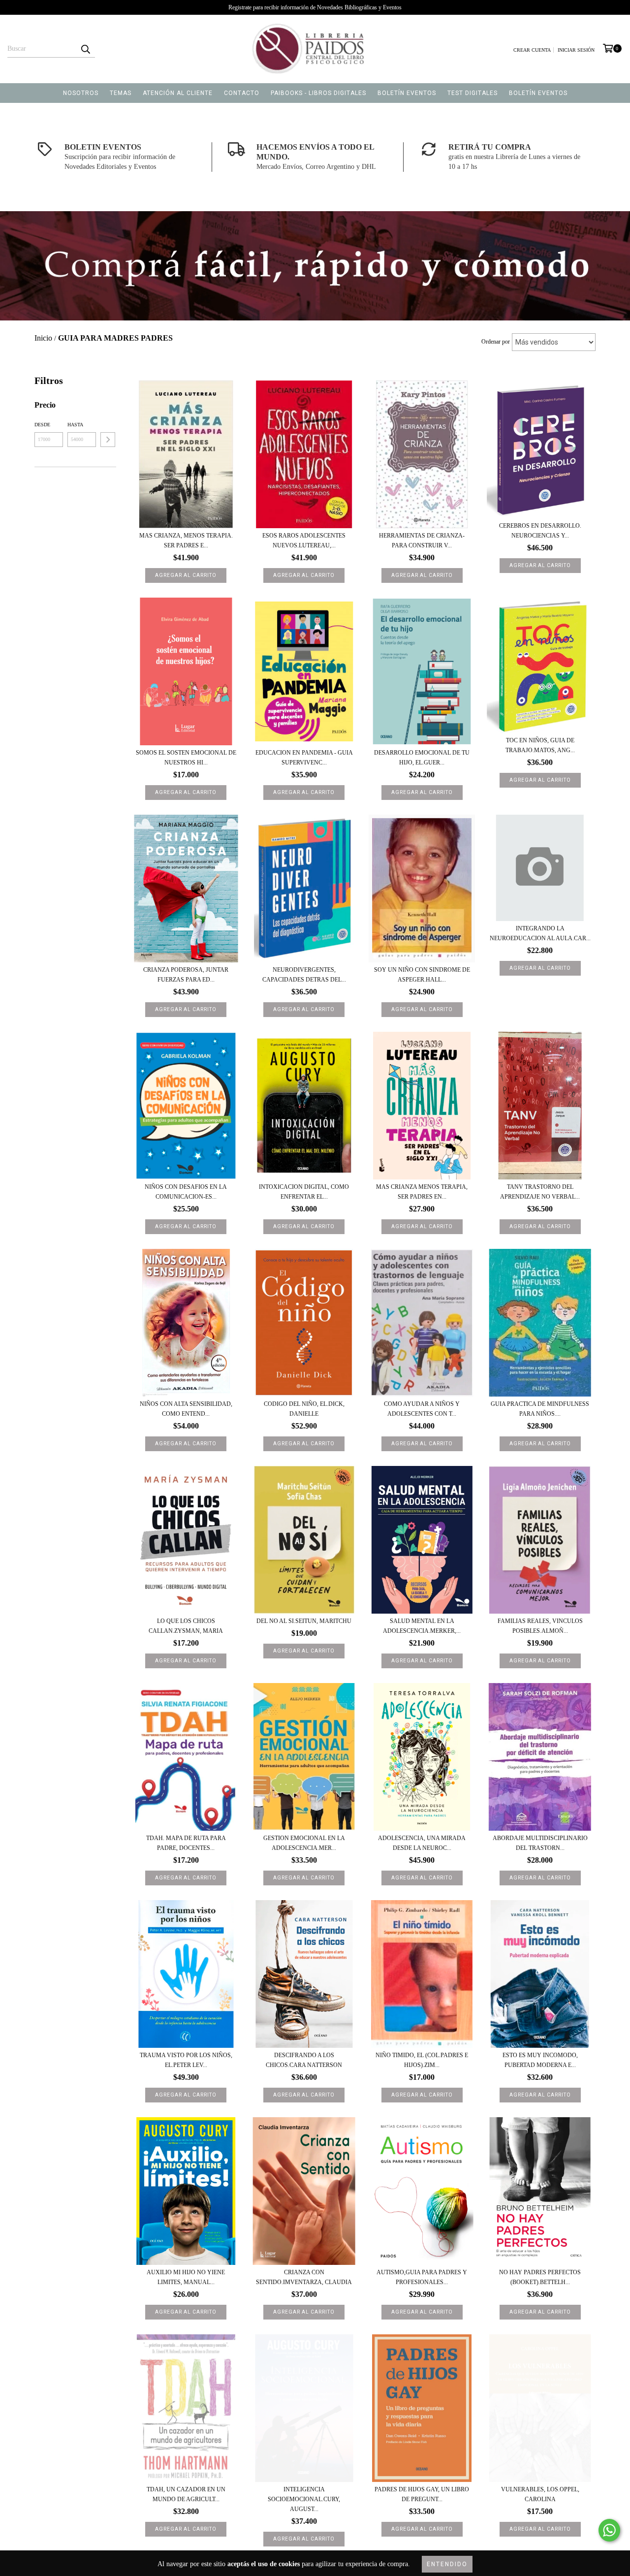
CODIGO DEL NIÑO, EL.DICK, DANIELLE (304, 1409)
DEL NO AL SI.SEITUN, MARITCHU (304, 1621)
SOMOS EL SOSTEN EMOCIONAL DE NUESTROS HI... (186, 758)
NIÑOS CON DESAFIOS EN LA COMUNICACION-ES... (186, 1192)
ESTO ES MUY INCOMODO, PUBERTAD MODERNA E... (540, 2060)
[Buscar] (85, 49)
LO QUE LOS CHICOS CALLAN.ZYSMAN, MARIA (186, 1626)
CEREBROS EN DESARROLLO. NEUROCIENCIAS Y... (540, 531)
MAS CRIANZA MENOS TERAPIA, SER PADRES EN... (422, 1192)
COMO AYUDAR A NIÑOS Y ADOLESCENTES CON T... (422, 1409)
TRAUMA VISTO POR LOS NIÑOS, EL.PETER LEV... (186, 2060)
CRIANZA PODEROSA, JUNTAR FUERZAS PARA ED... (186, 975)
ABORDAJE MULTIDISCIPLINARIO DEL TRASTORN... (540, 1843)
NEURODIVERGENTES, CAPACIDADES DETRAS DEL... (304, 975)
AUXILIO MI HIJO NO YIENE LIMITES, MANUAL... (186, 2277)
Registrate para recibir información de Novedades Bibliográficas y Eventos (315, 7)
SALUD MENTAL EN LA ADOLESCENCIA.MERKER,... (422, 1626)
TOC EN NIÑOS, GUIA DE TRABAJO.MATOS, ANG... (540, 745)
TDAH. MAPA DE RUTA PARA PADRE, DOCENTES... (186, 1843)
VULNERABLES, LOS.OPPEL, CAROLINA (540, 2494)
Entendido (447, 2564)
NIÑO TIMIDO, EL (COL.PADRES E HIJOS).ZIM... (422, 2060)
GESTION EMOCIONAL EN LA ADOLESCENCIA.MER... (304, 1843)
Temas (121, 93)
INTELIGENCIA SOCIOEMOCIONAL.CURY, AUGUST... (304, 2499)
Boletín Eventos (407, 93)
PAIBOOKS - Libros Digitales (318, 93)
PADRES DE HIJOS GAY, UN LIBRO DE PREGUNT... (422, 2494)
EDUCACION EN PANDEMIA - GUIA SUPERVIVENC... (304, 758)
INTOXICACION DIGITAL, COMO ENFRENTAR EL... (304, 1192)
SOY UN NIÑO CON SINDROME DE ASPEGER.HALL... (422, 975)
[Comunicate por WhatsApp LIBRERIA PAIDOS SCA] (609, 2530)
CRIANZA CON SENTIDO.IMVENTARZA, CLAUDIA (304, 2277)
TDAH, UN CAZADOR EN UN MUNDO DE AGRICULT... (186, 2494)
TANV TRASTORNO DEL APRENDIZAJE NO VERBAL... (540, 1192)
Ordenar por (496, 342)
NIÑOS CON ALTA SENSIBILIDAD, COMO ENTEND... (186, 1409)
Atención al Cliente (178, 93)
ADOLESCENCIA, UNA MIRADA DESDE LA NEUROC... (422, 1843)
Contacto (242, 93)
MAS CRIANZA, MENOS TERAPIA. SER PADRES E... (186, 541)
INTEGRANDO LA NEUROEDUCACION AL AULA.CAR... (540, 933)
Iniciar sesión (576, 50)
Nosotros (81, 93)
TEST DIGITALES (472, 93)
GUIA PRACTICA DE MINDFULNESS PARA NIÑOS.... (540, 1409)
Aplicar (108, 440)
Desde (42, 425)
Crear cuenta (532, 50)
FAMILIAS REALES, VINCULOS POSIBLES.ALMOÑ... (540, 1626)
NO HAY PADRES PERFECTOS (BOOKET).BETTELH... (540, 2277)
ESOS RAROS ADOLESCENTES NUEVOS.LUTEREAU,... (304, 541)
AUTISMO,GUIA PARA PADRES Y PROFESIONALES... (422, 2277)
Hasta (75, 425)
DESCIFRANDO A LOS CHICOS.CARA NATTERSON (304, 2060)
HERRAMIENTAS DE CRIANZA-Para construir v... (422, 541)
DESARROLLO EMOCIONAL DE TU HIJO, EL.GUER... (422, 758)
